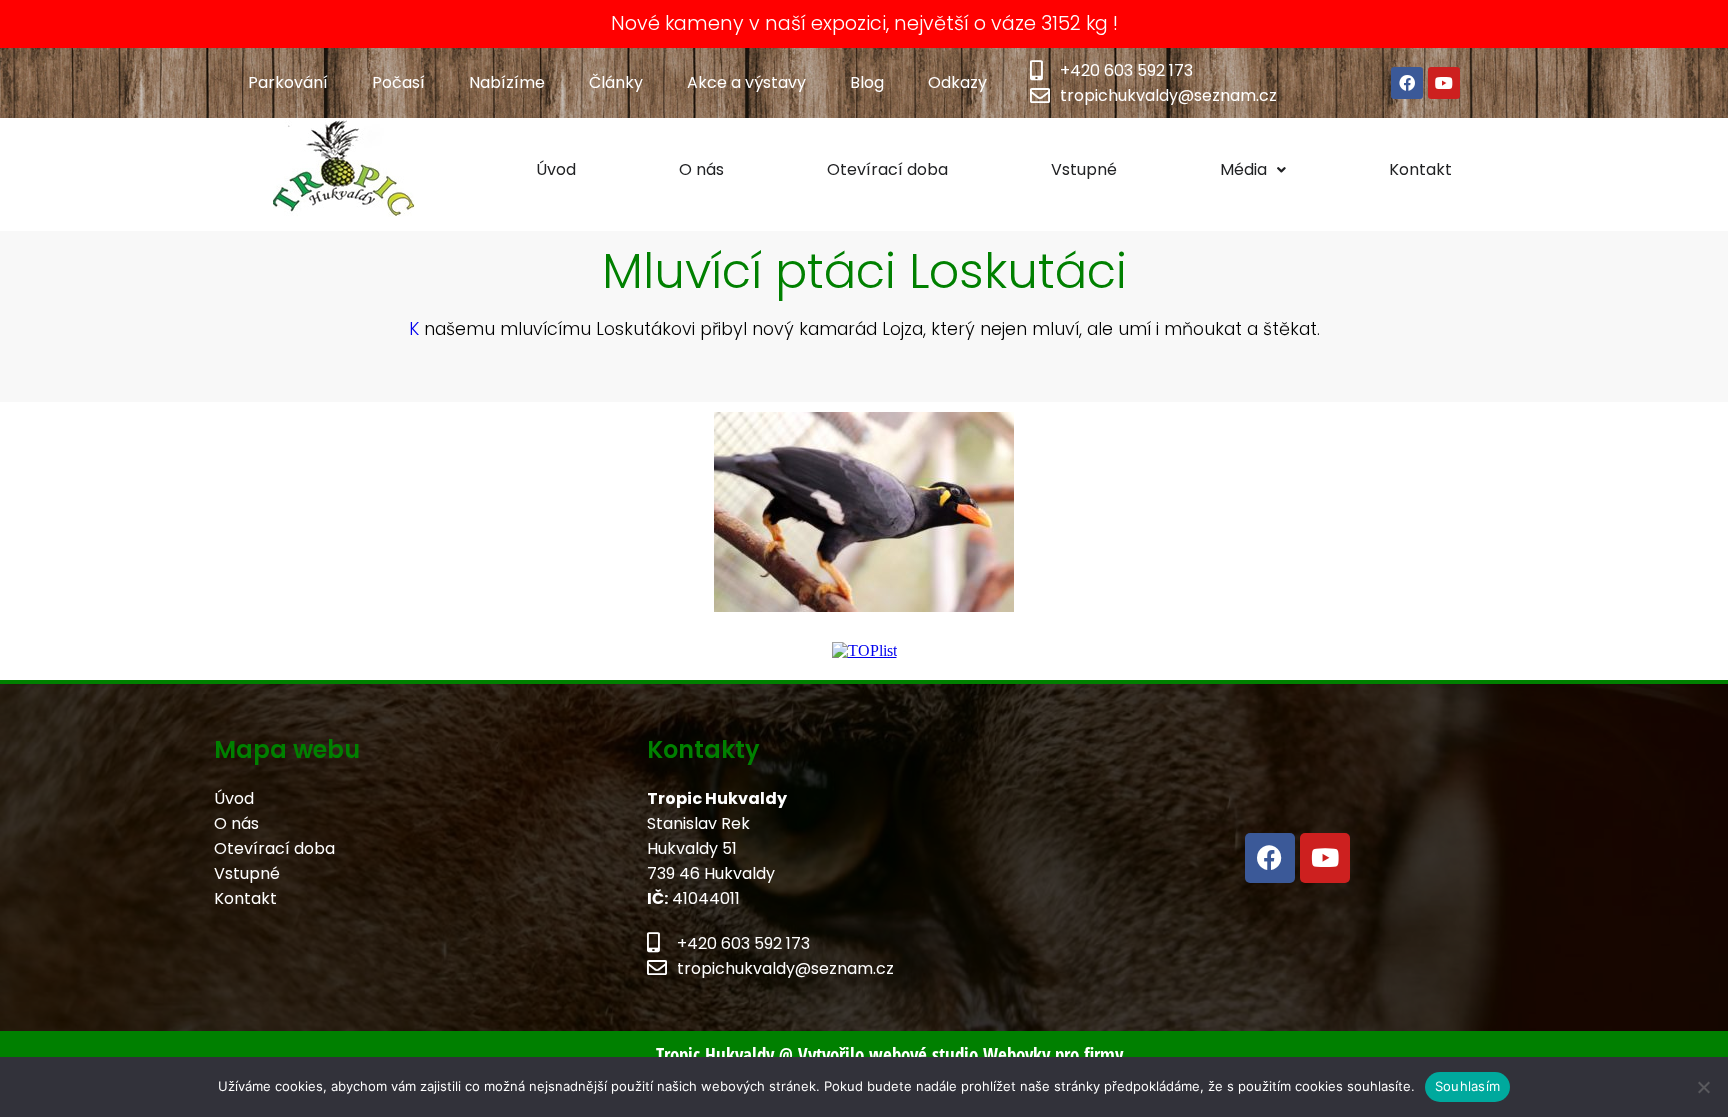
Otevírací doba (887, 169)
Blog (867, 82)
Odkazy (957, 82)
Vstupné (1084, 169)
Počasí (398, 82)
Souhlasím (1467, 1086)
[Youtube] (1444, 83)
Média (1243, 169)
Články (616, 82)
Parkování (288, 82)
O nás (701, 169)
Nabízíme (507, 82)
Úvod (556, 169)
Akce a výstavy (746, 82)
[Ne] (1703, 1087)
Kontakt (1420, 169)
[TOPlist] (864, 650)
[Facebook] (1407, 83)
